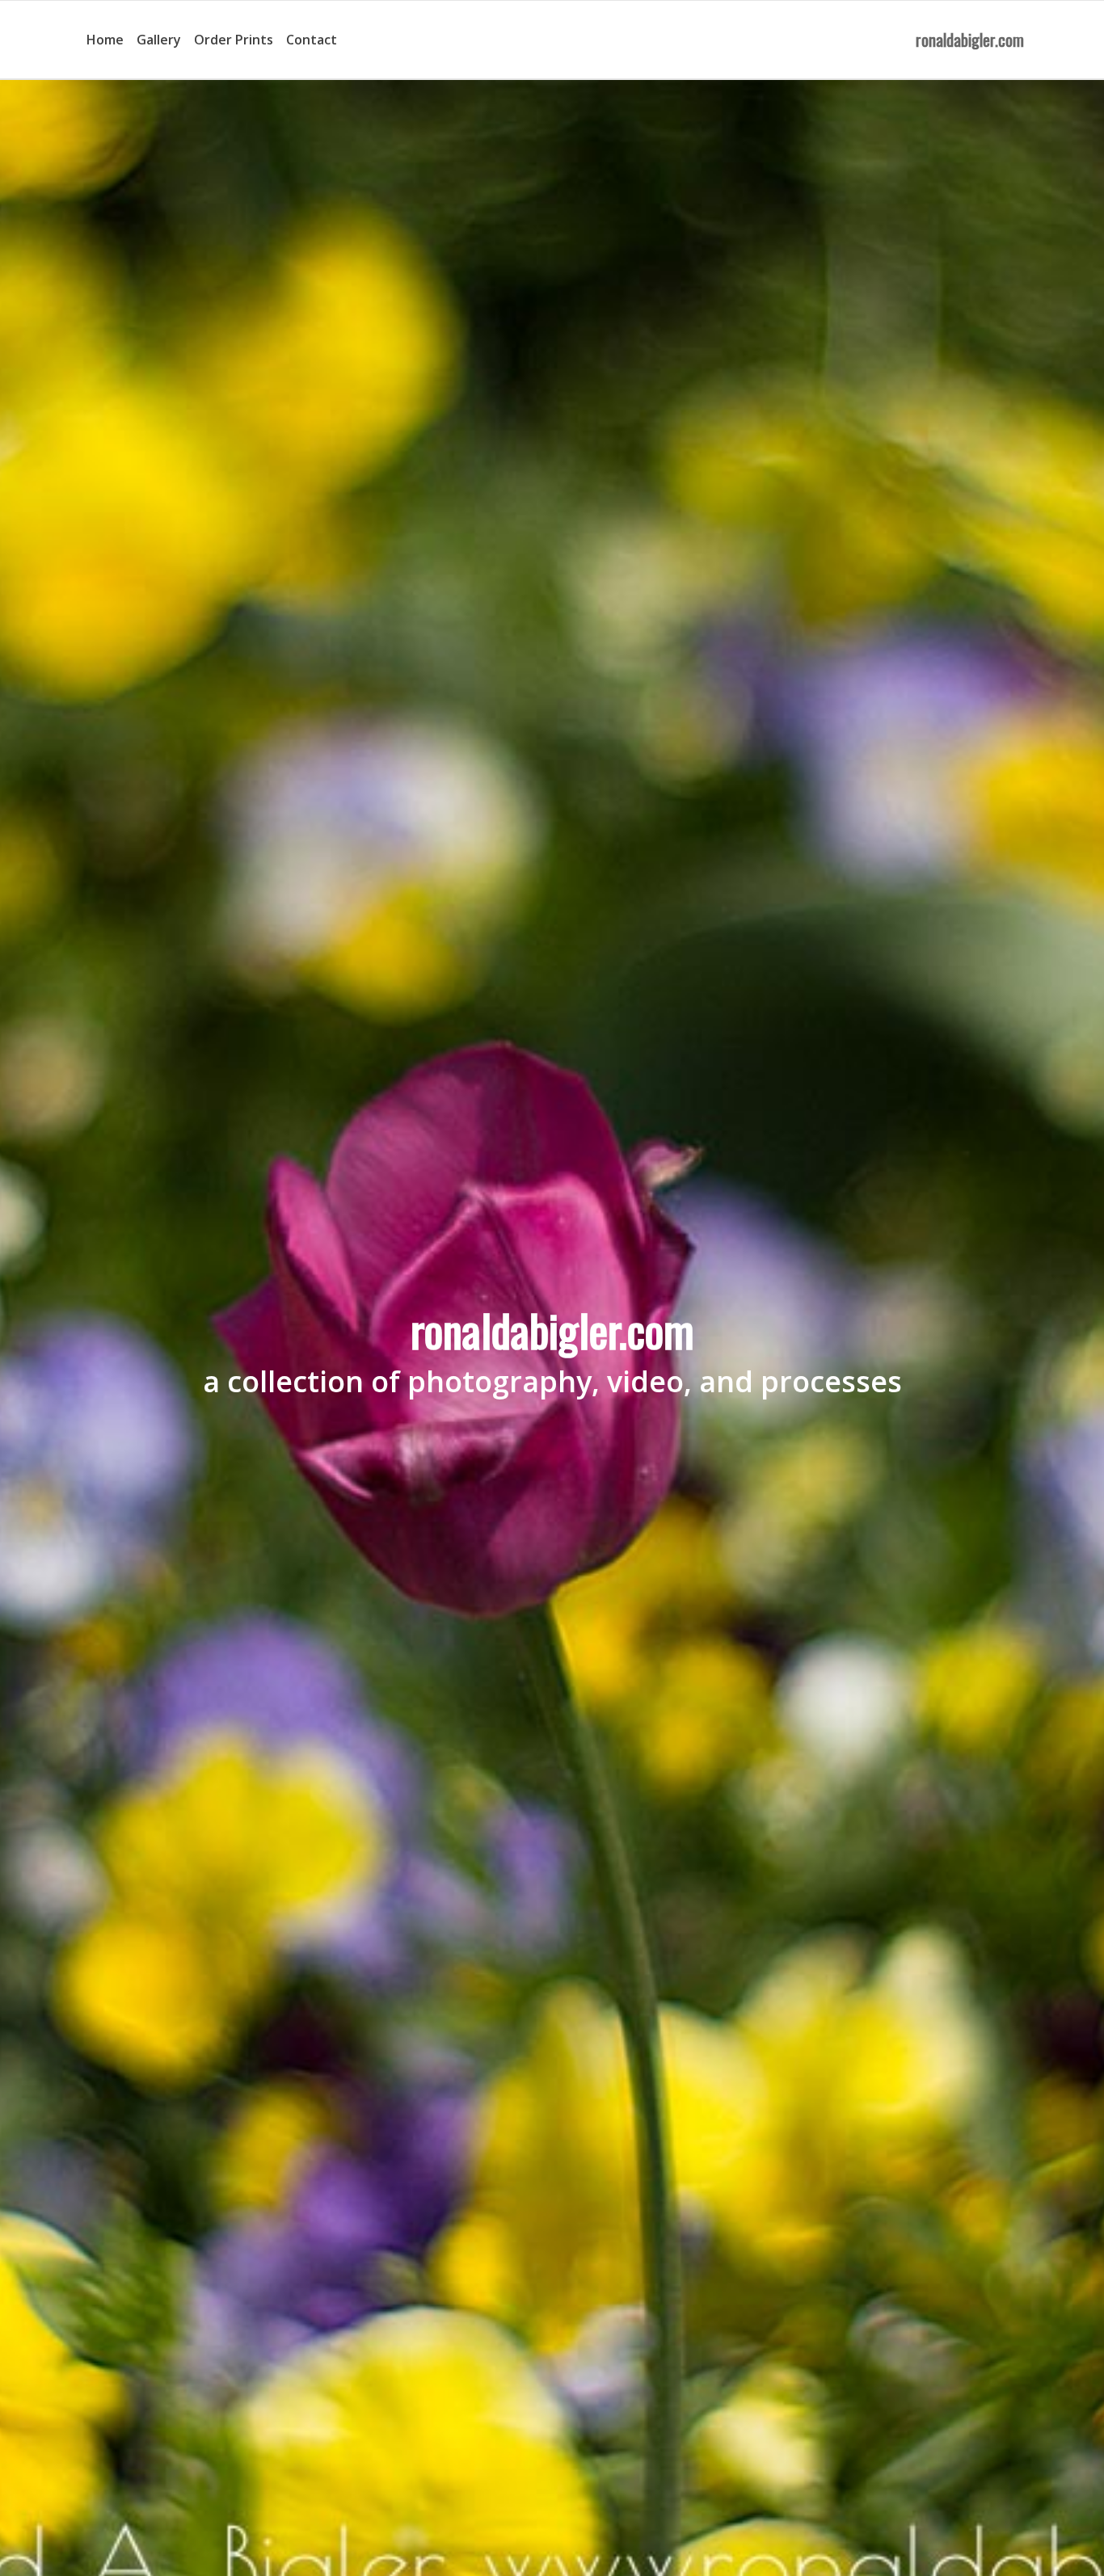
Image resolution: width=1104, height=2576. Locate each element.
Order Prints (234, 40)
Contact (312, 40)
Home (105, 40)
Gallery (159, 40)
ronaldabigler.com (970, 40)
